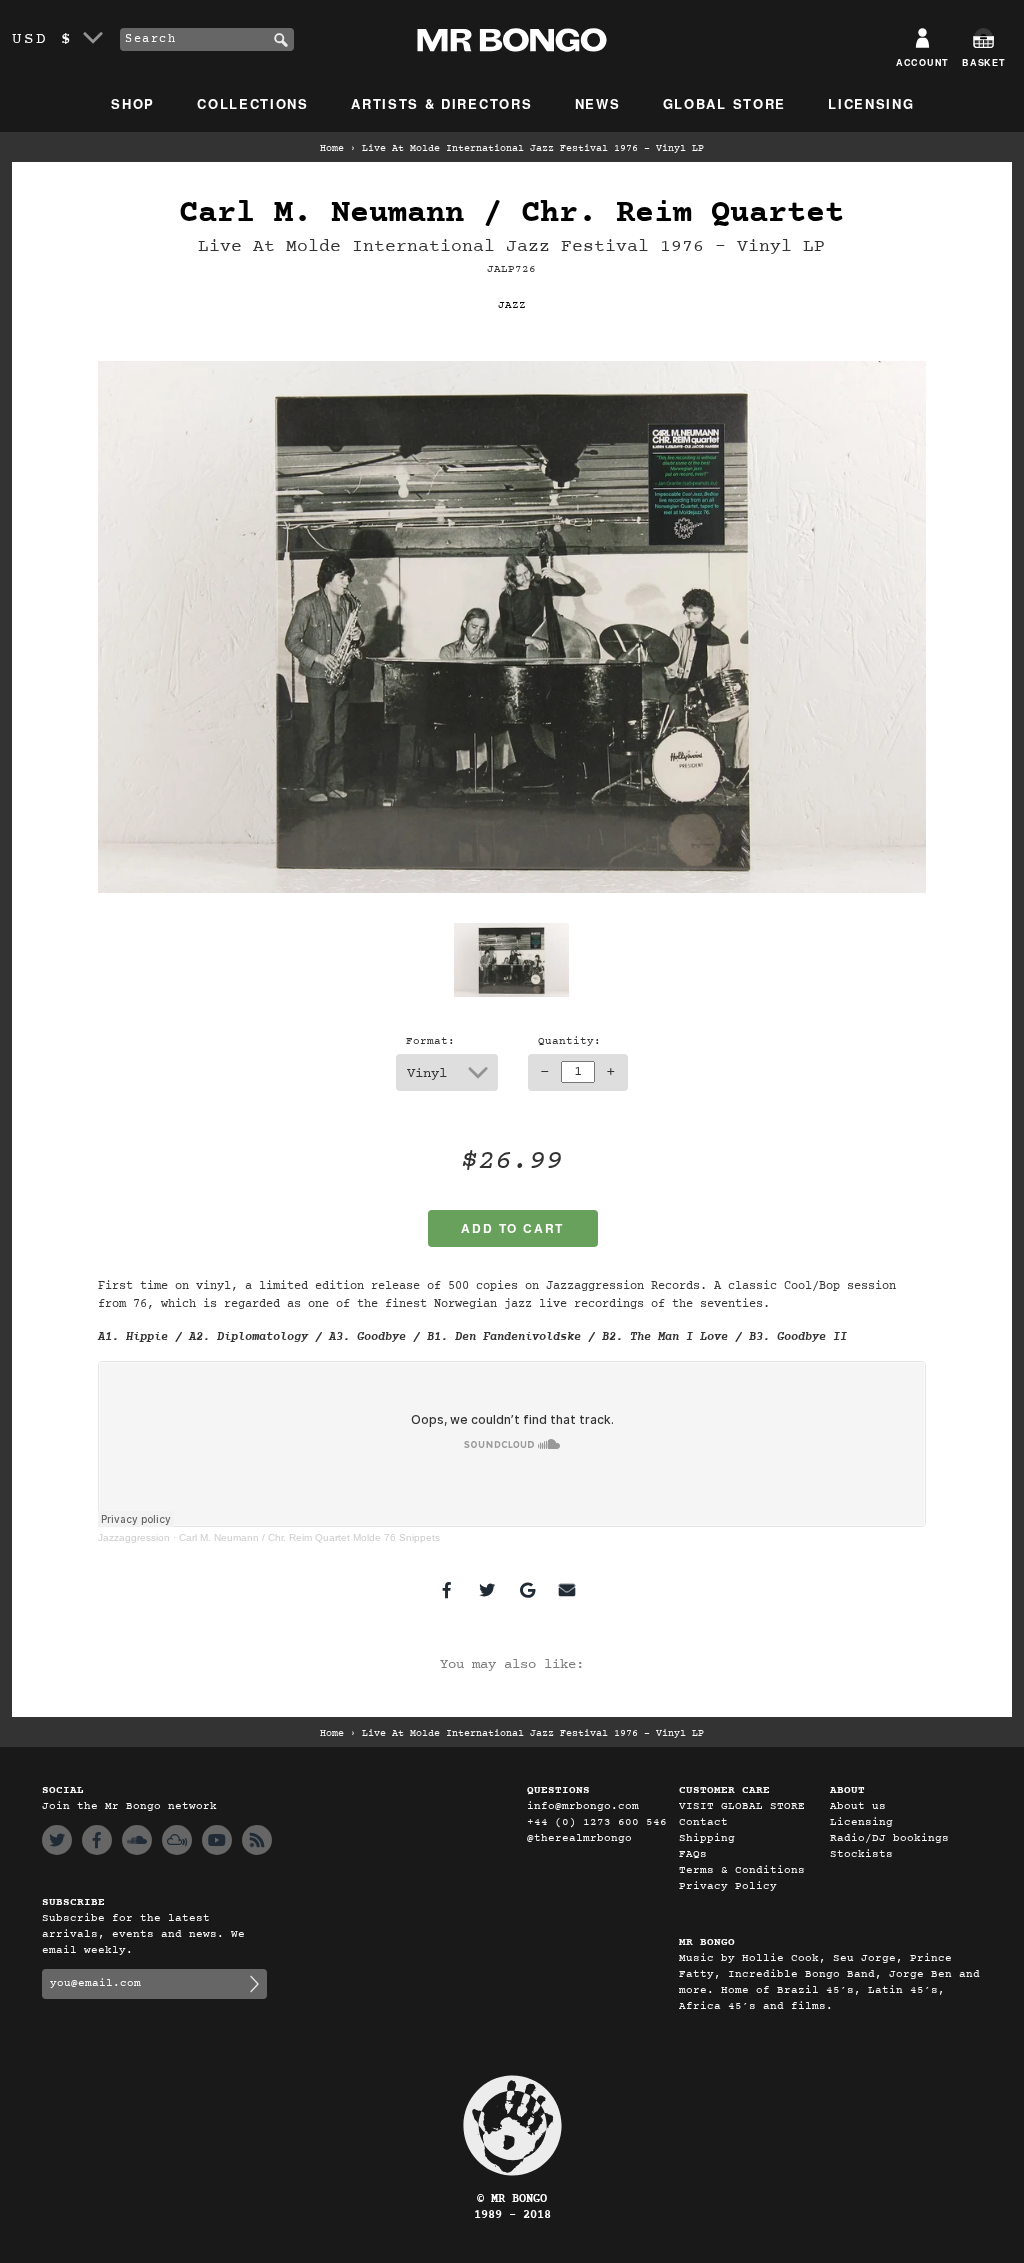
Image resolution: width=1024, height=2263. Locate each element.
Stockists (861, 1854)
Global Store (724, 103)
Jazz (512, 305)
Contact (703, 1822)
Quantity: (569, 1041)
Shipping (707, 1838)
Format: (430, 1041)
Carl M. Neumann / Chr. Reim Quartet (511, 213)
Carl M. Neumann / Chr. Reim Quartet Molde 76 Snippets (309, 1537)
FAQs (693, 1854)
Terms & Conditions (742, 1870)
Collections (253, 103)
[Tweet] (487, 1590)
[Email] (567, 1590)
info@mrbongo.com (583, 1806)
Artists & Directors (441, 103)
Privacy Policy (728, 1886)
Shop (133, 103)
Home (332, 149)
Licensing (871, 103)
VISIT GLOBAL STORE (742, 1806)
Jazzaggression (134, 1537)
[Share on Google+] (527, 1590)
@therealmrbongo (579, 1838)
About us (858, 1806)
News (598, 103)
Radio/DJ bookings (889, 1838)
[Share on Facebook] (447, 1590)
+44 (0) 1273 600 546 (597, 1822)
